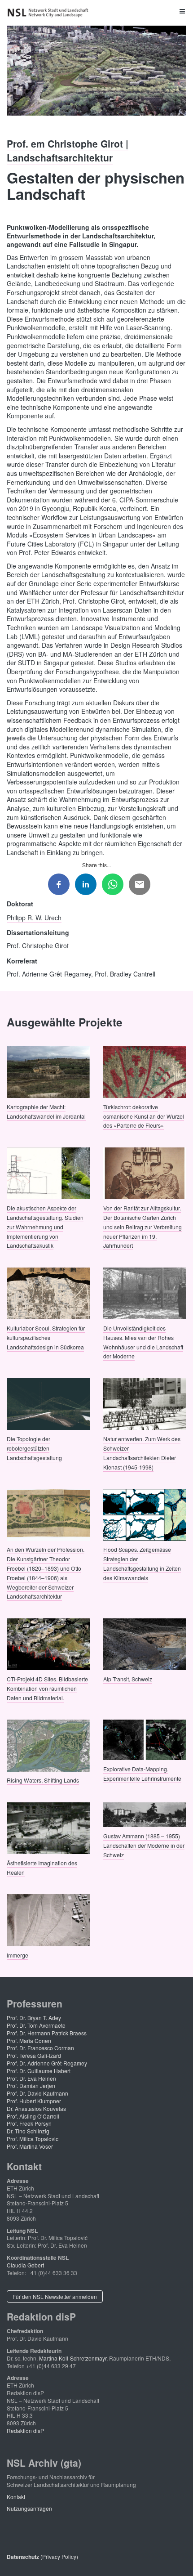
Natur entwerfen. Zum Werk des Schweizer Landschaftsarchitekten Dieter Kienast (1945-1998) (142, 1453)
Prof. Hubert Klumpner (34, 2101)
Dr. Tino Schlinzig (28, 2131)
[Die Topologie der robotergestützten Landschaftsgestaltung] (48, 1403)
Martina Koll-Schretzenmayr (73, 2358)
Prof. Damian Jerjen (31, 2085)
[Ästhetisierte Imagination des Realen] (48, 1827)
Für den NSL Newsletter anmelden (55, 2296)
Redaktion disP (25, 2430)
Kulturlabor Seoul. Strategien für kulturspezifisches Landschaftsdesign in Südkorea (46, 1337)
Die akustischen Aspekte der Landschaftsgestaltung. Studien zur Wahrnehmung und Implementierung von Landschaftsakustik (45, 1227)
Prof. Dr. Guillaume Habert (39, 2071)
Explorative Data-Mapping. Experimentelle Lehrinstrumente (142, 1773)
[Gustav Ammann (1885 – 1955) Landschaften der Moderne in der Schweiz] (145, 1814)
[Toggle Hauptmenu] (96, 11)
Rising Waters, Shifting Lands (43, 1780)
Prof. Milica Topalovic (33, 2139)
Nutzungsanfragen (29, 2508)
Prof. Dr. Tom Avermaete (36, 2025)
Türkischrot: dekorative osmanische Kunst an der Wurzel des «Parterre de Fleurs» (144, 1116)
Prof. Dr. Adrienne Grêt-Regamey (47, 2063)
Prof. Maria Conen (29, 2041)
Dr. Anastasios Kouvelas (36, 2108)
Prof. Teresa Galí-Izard (34, 2055)
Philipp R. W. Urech (34, 917)
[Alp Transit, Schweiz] (145, 1643)
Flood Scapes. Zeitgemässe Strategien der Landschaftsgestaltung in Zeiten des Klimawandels (142, 1563)
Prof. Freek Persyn (29, 2123)
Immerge (18, 1955)
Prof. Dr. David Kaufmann (37, 2093)
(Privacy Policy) (42, 2556)
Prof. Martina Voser (30, 2146)
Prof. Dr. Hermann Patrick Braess (47, 2033)
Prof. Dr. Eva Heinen (31, 2078)
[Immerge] (48, 1919)
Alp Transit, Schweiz (128, 1679)
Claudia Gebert (25, 2265)
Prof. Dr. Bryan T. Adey (34, 2018)
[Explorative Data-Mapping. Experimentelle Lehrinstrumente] (145, 1739)
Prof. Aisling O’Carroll (33, 2116)
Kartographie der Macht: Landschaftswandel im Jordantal (46, 1111)
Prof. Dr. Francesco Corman (40, 2048)
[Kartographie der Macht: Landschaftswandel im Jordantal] (48, 1071)
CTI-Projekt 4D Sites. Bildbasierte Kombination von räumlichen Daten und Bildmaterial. (47, 1688)
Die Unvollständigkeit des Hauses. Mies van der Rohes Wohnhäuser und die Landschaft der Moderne (143, 1342)
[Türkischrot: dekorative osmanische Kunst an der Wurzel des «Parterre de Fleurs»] (145, 1071)
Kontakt (16, 2497)
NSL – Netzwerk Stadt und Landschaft (49, 13)
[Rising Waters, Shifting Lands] (48, 1745)
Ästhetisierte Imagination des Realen (42, 1868)
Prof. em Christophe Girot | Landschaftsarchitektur (68, 150)
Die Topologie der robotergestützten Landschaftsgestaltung (34, 1448)
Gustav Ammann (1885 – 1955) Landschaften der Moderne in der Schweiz (144, 1845)
